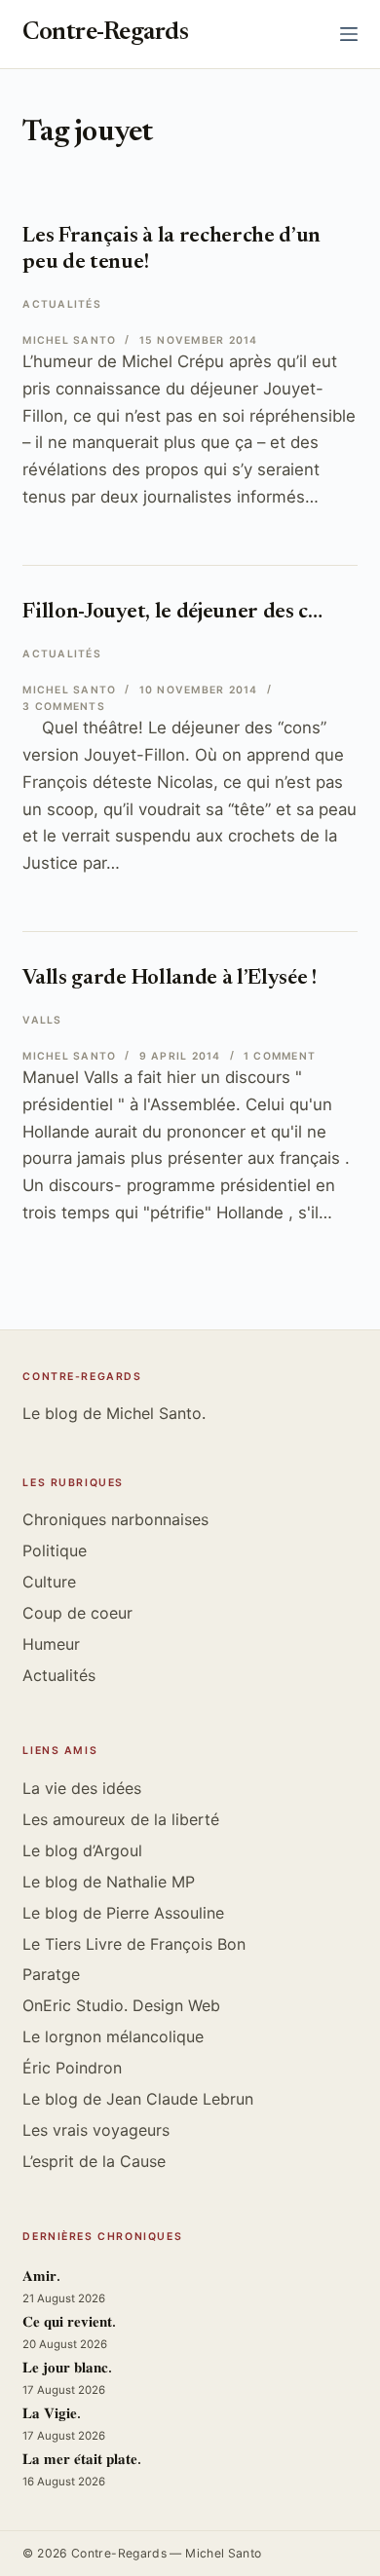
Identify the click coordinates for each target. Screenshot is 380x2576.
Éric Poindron (72, 2068)
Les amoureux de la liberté (121, 1819)
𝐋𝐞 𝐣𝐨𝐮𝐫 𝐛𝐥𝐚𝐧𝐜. (67, 2369)
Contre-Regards (105, 34)
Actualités (61, 304)
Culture (49, 1582)
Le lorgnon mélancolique (113, 2036)
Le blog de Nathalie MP (109, 1882)
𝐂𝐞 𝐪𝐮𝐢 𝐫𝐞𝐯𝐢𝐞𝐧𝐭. (69, 2323)
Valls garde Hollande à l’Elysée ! (169, 979)
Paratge (51, 1974)
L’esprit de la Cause (94, 2161)
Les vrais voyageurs (96, 2130)
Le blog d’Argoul (82, 1850)
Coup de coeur (77, 1613)
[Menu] (349, 34)
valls (42, 1020)
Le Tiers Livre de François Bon (134, 1944)
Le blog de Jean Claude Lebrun (138, 2099)
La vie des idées (82, 1788)
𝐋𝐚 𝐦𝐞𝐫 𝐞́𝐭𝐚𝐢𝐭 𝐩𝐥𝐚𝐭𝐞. (82, 2461)
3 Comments (63, 707)
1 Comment (280, 1056)
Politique (55, 1550)
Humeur (51, 1644)
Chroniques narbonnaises (115, 1519)
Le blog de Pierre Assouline (123, 1913)
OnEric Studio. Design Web (121, 2005)
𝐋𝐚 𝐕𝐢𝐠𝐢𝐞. (52, 2415)
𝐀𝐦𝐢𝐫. (41, 2277)
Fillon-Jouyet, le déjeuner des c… (172, 613)
